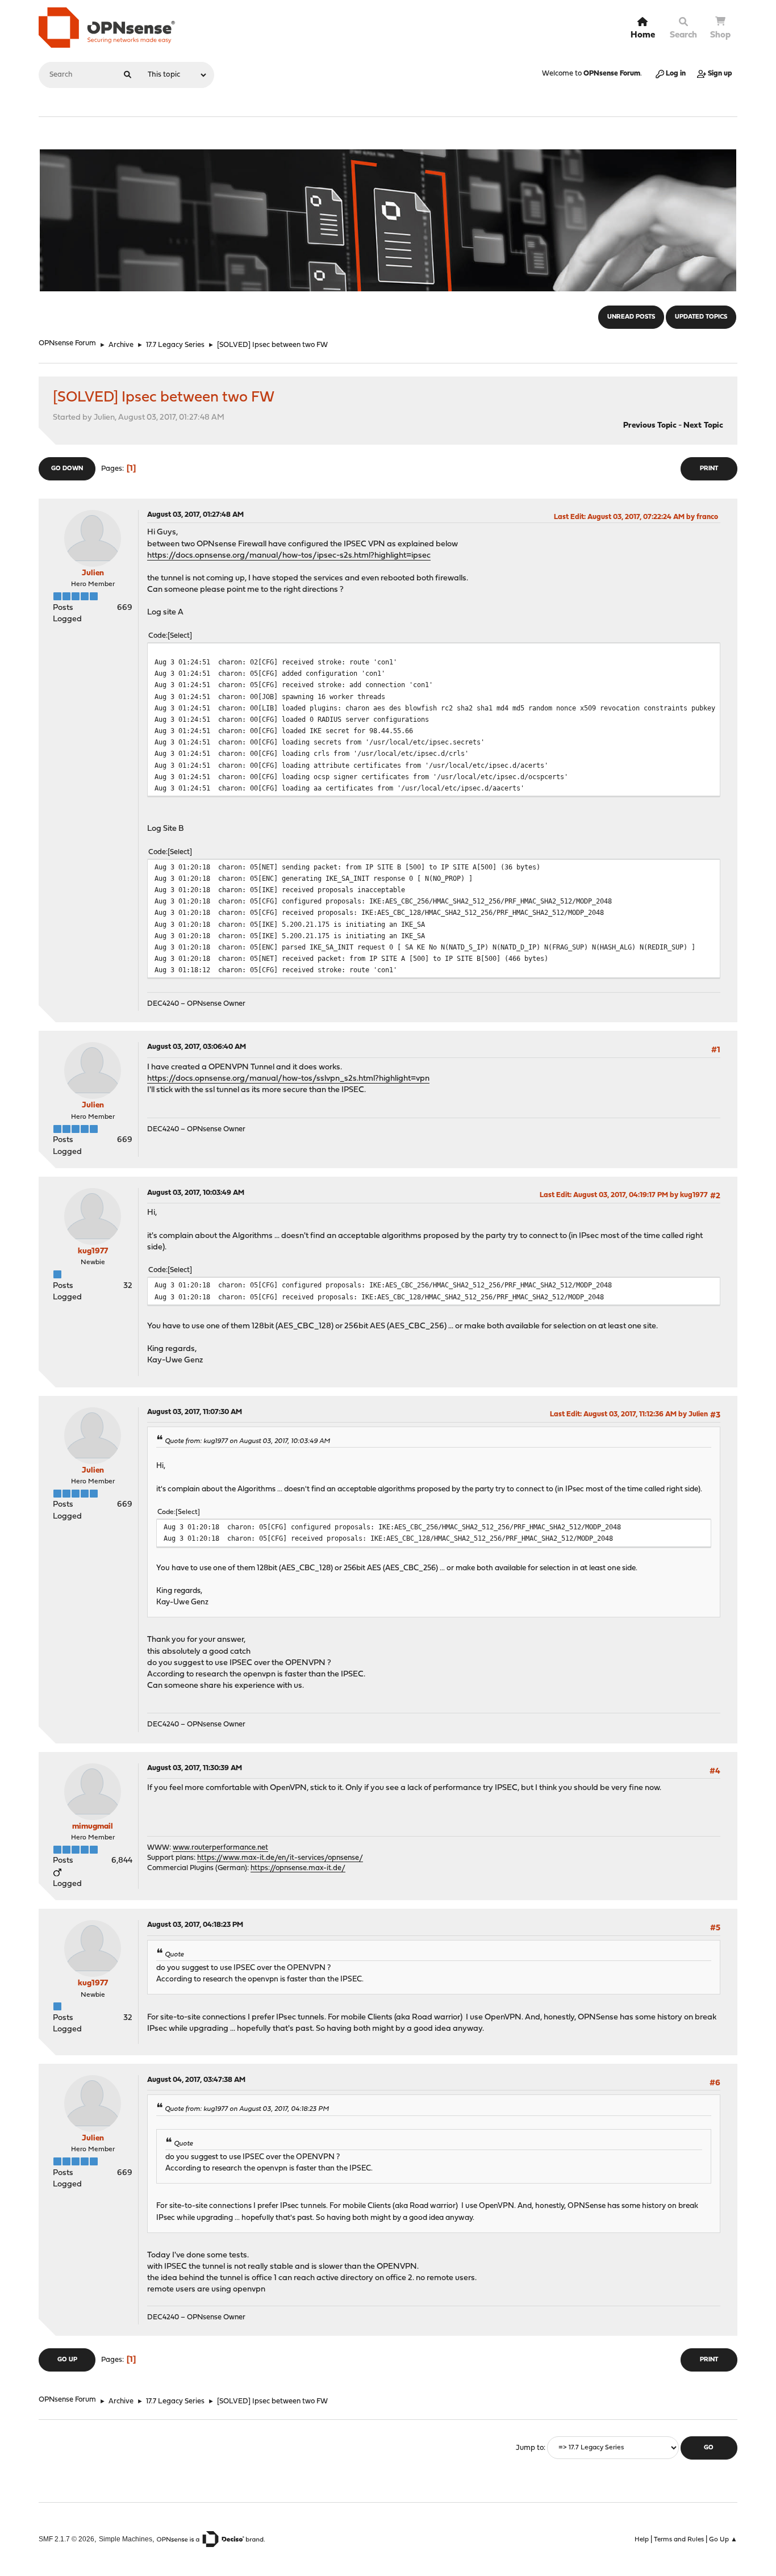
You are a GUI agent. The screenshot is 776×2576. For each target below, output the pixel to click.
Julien (93, 573)
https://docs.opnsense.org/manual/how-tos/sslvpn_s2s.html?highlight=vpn (288, 1079)
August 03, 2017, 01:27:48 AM (195, 515)
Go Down (67, 469)
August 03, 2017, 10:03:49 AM (196, 1193)
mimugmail (93, 1827)
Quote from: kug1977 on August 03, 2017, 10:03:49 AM (247, 1441)
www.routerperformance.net (220, 1848)
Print (709, 469)
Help (642, 2540)
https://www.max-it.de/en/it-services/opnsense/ (280, 1858)
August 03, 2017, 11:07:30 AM (195, 1412)
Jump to (530, 2448)
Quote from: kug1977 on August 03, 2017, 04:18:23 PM (247, 2109)
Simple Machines (126, 2539)
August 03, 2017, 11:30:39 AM (195, 1768)
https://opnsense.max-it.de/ (298, 1868)
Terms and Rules (679, 2540)
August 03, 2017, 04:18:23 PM (195, 1925)
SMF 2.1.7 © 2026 (66, 2539)
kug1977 (93, 1251)
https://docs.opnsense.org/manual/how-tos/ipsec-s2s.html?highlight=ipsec (289, 556)
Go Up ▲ (723, 2540)
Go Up (67, 2360)
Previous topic (650, 426)
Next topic (703, 426)
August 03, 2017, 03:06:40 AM (197, 1047)
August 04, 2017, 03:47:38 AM (196, 2080)
